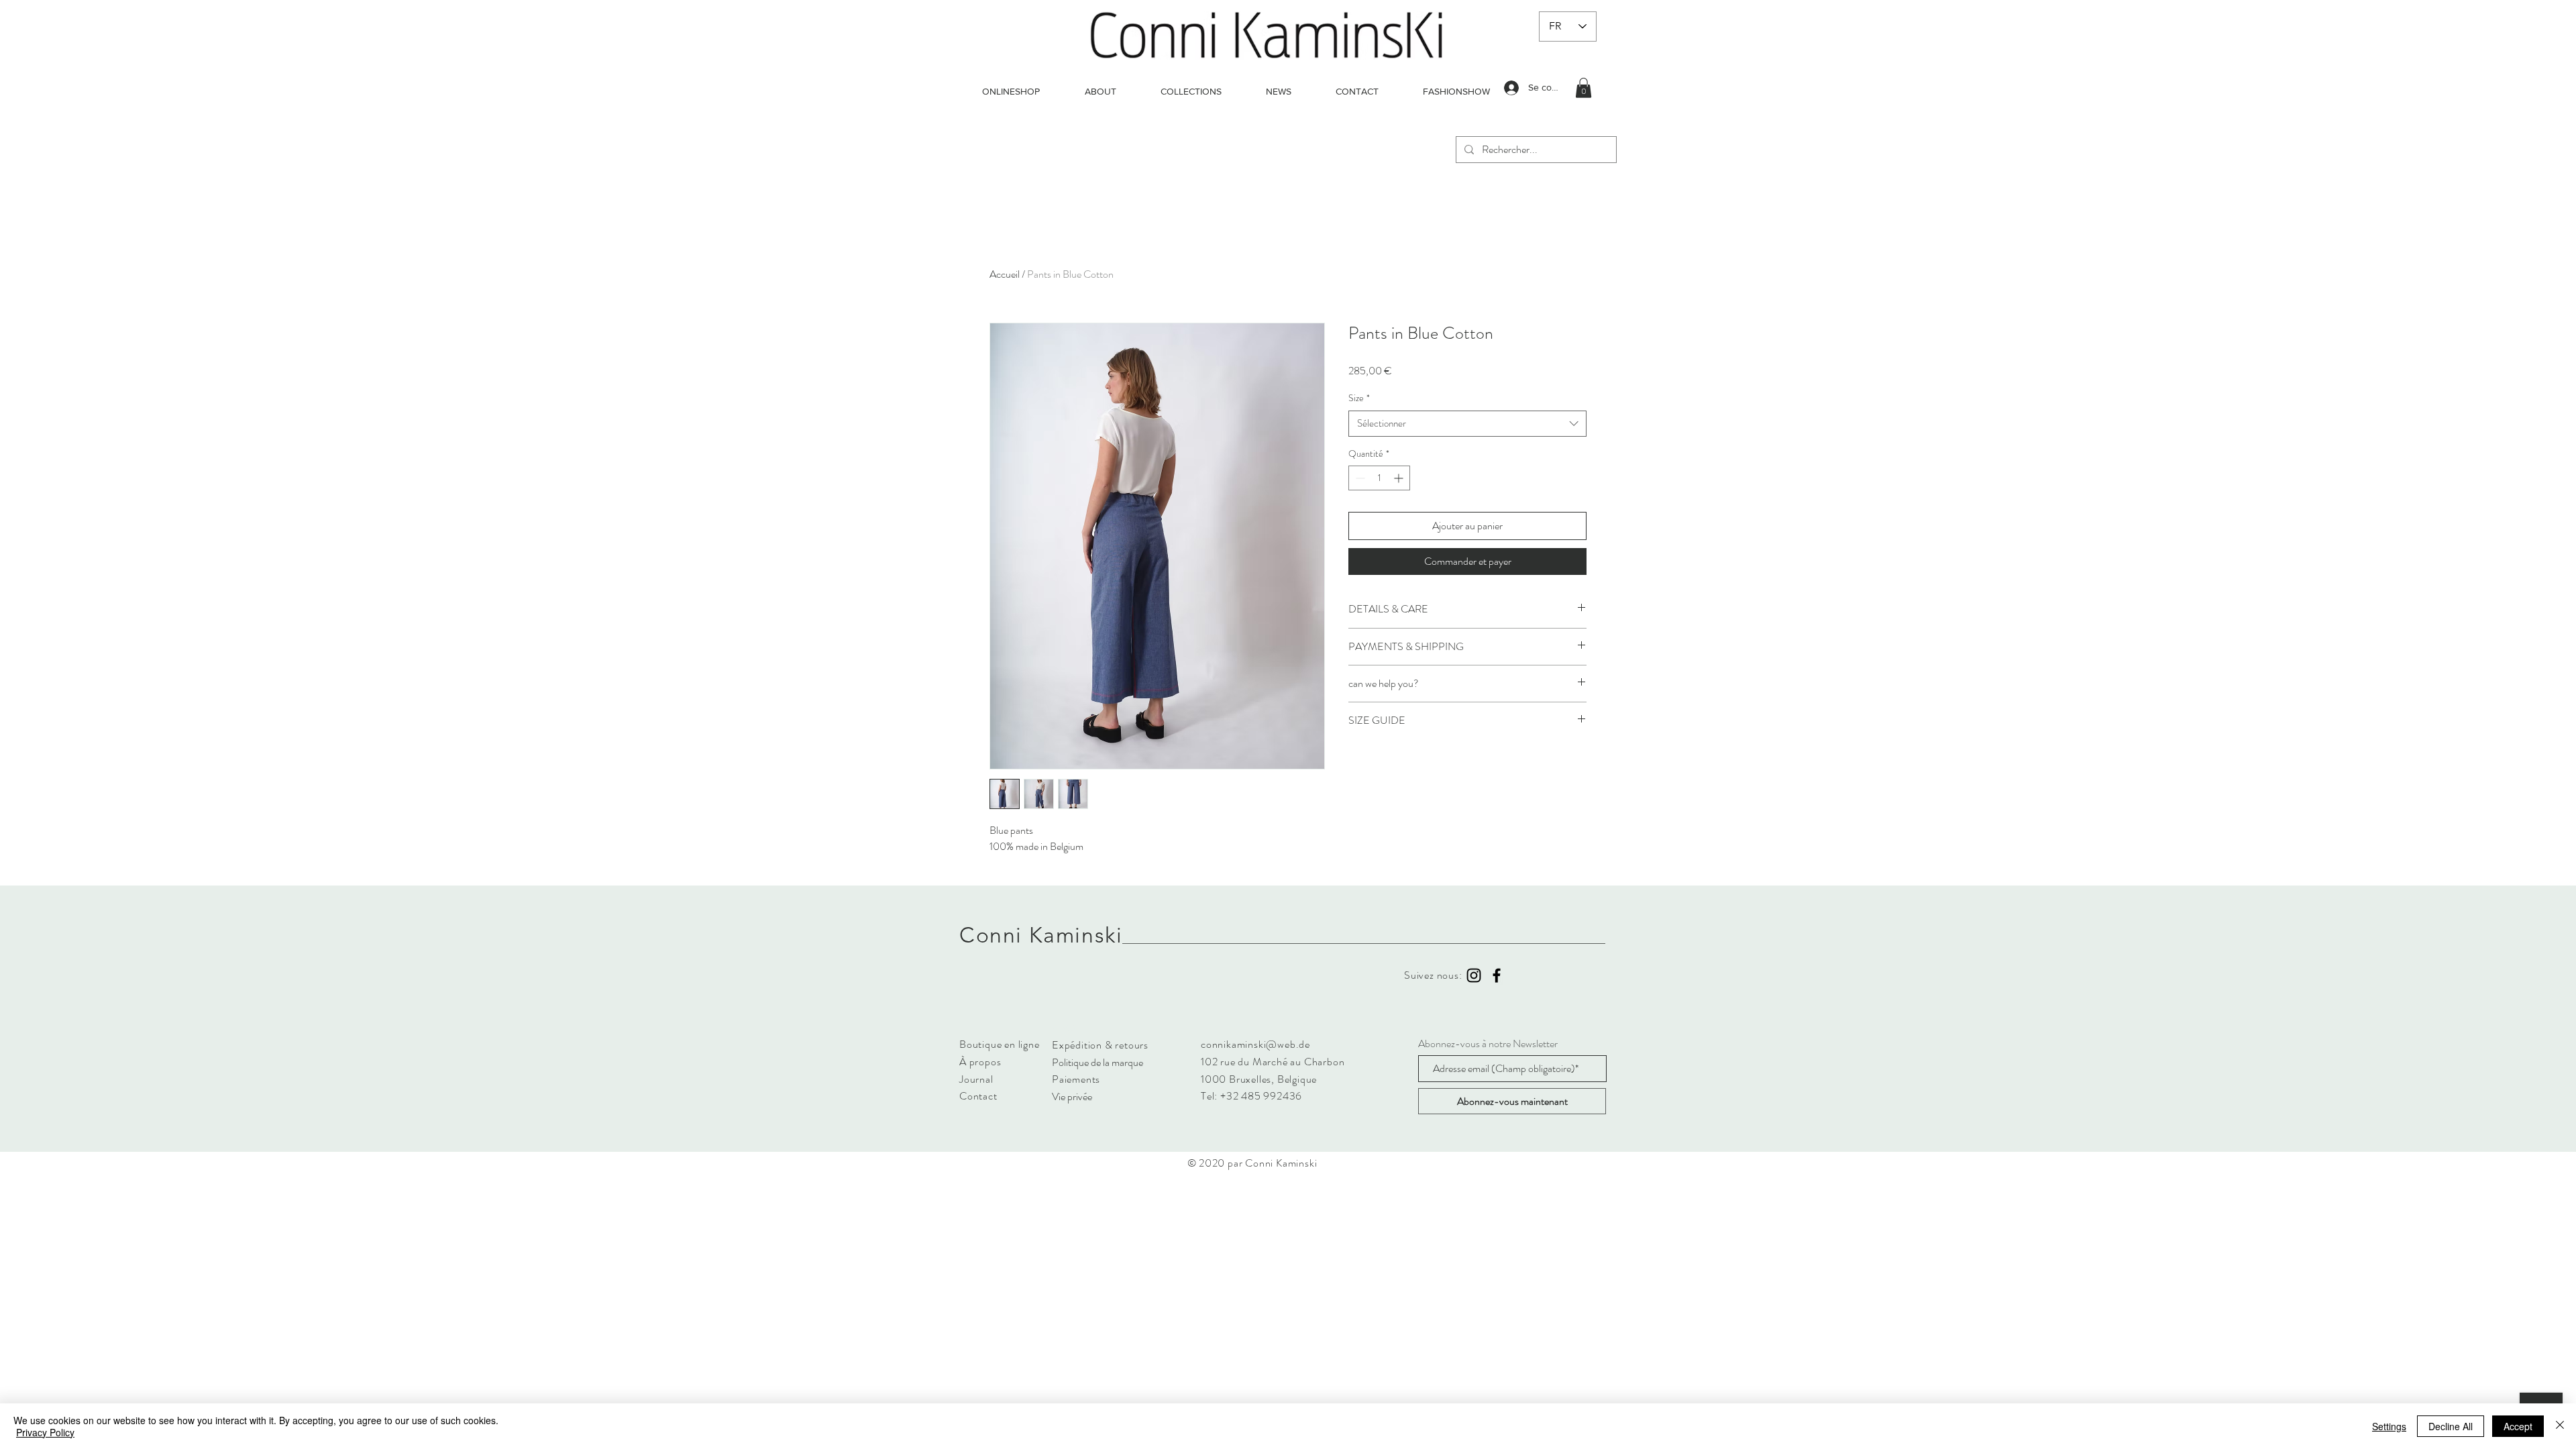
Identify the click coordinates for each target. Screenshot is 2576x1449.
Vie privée (1072, 1096)
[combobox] (1467, 424)
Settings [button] (2389, 1426)
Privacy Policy (45, 1432)
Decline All (2451, 1426)
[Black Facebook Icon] (1497, 975)
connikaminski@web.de (1255, 1044)
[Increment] (1400, 478)
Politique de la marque (1097, 1062)
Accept (2518, 1426)
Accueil (1005, 274)
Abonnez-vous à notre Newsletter (1488, 1044)
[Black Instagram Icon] (1474, 975)
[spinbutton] (1379, 478)
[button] (1584, 88)
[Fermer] (2560, 1426)
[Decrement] (1359, 478)
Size (1359, 398)
